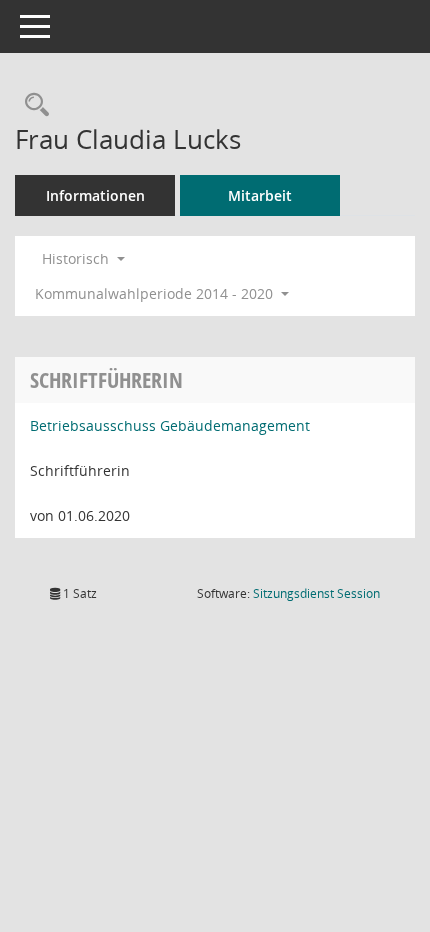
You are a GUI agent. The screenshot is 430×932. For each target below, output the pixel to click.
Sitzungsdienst (316, 593)
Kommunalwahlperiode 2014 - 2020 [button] (156, 293)
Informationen (95, 195)
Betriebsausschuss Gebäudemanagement (170, 425)
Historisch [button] (77, 258)
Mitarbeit (260, 195)
